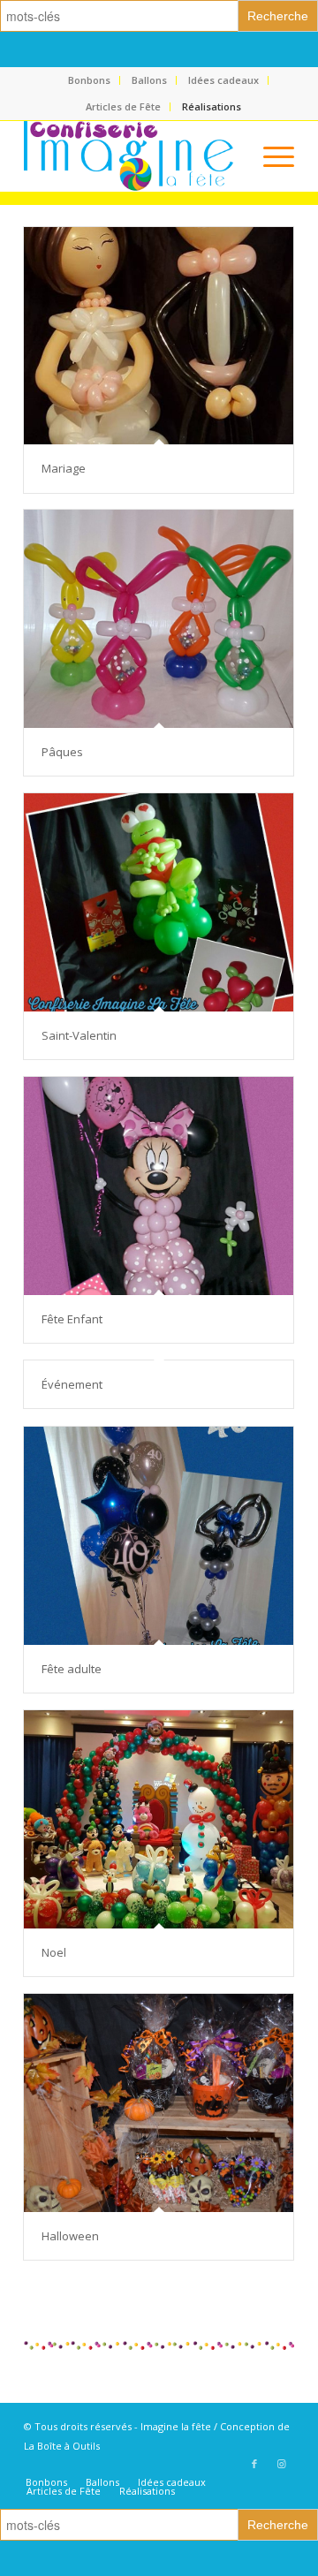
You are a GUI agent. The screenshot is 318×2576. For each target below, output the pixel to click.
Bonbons (89, 80)
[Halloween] (159, 2103)
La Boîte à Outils (62, 2446)
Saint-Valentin (79, 1035)
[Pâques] (159, 619)
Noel (54, 1952)
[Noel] (159, 1819)
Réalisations (212, 106)
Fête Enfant (72, 1319)
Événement (72, 1384)
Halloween (70, 2236)
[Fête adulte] (159, 1536)
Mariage (64, 468)
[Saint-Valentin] (159, 902)
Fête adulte (72, 1669)
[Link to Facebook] (254, 2464)
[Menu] (270, 156)
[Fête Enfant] (159, 1186)
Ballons (149, 80)
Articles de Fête (123, 106)
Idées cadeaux (223, 80)
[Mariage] (159, 336)
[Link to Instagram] (281, 2464)
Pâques (62, 752)
